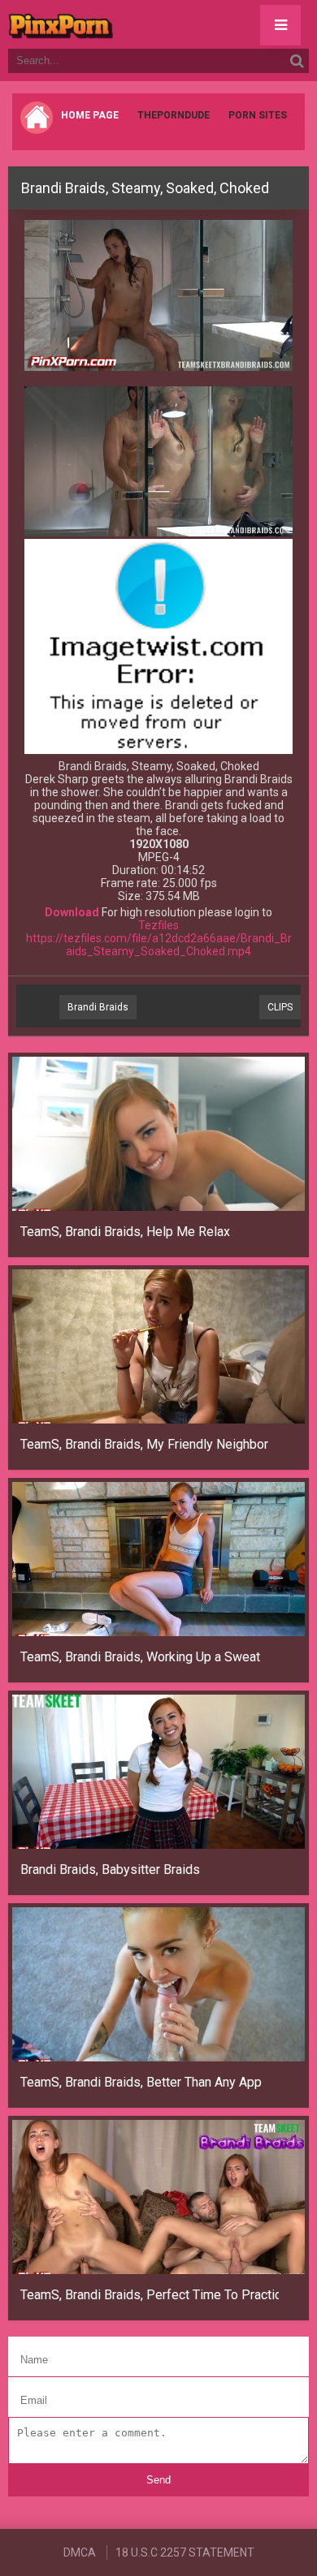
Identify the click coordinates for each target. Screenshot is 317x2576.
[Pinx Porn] (106, 24)
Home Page (90, 115)
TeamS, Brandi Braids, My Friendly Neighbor (144, 1444)
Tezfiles (158, 925)
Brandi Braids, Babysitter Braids (110, 1870)
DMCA (80, 2552)
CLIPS (280, 1007)
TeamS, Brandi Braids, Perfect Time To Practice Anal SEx (150, 2295)
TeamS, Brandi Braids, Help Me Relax (125, 1232)
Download (72, 912)
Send (158, 2480)
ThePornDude (174, 115)
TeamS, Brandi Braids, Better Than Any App (141, 2082)
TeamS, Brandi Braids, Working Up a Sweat (140, 1657)
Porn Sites (258, 115)
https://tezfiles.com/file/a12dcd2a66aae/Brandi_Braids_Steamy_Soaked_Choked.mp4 (159, 945)
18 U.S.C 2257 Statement (185, 2552)
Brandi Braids (98, 1007)
